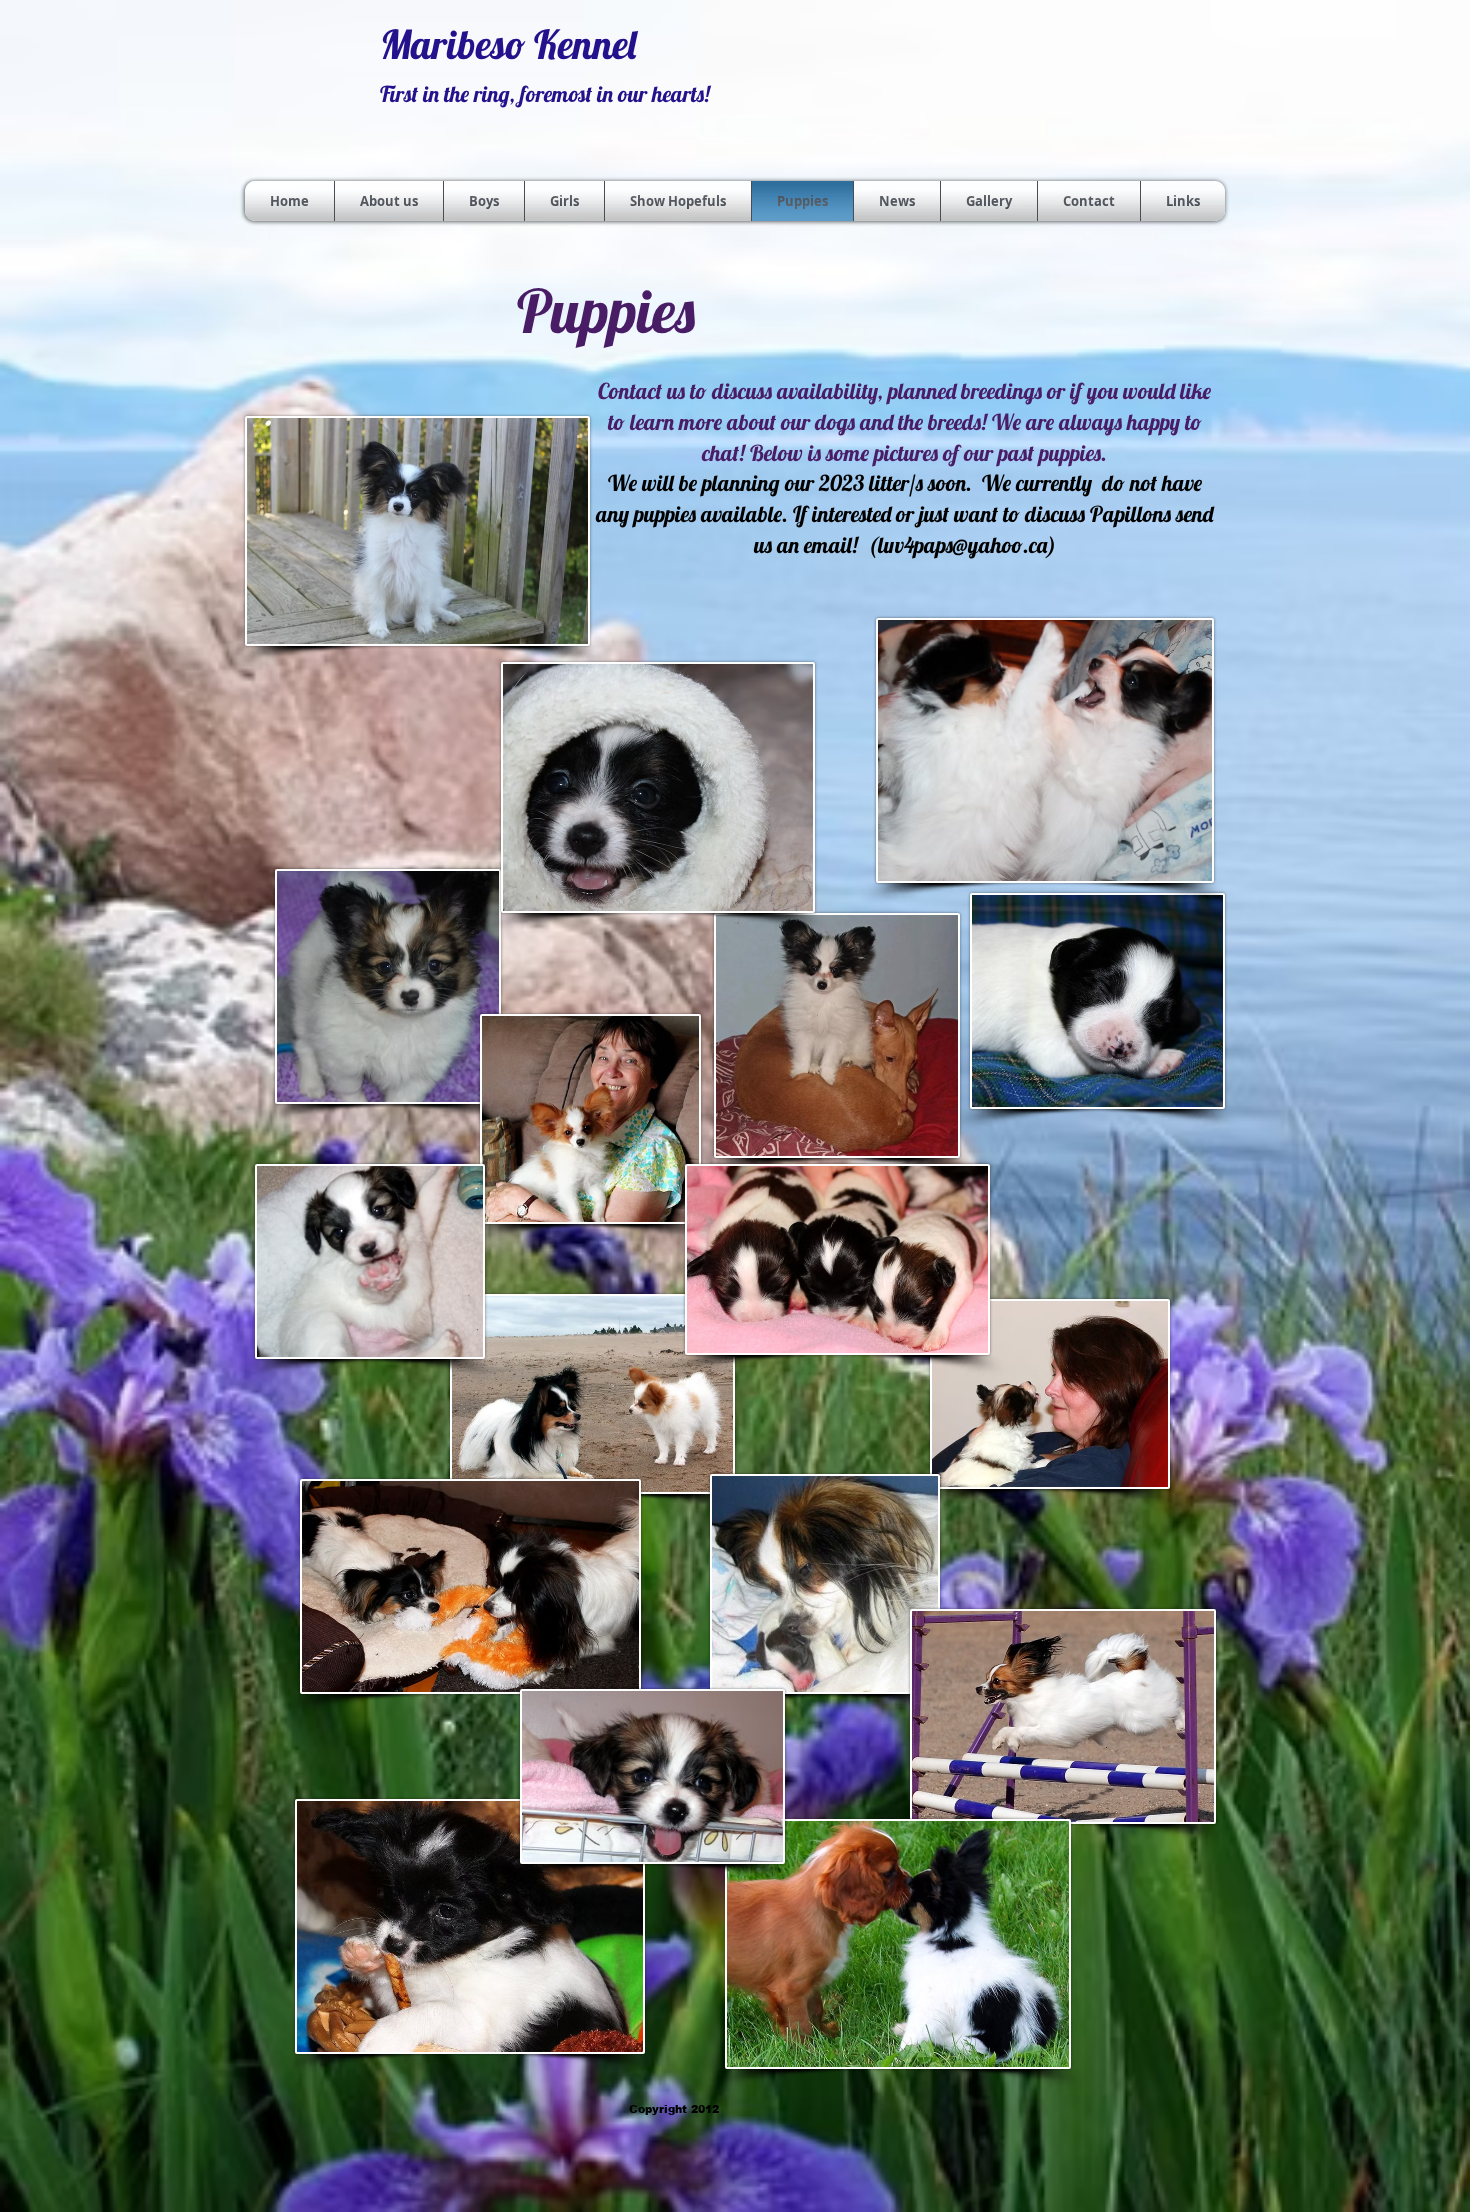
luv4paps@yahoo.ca (962, 545)
